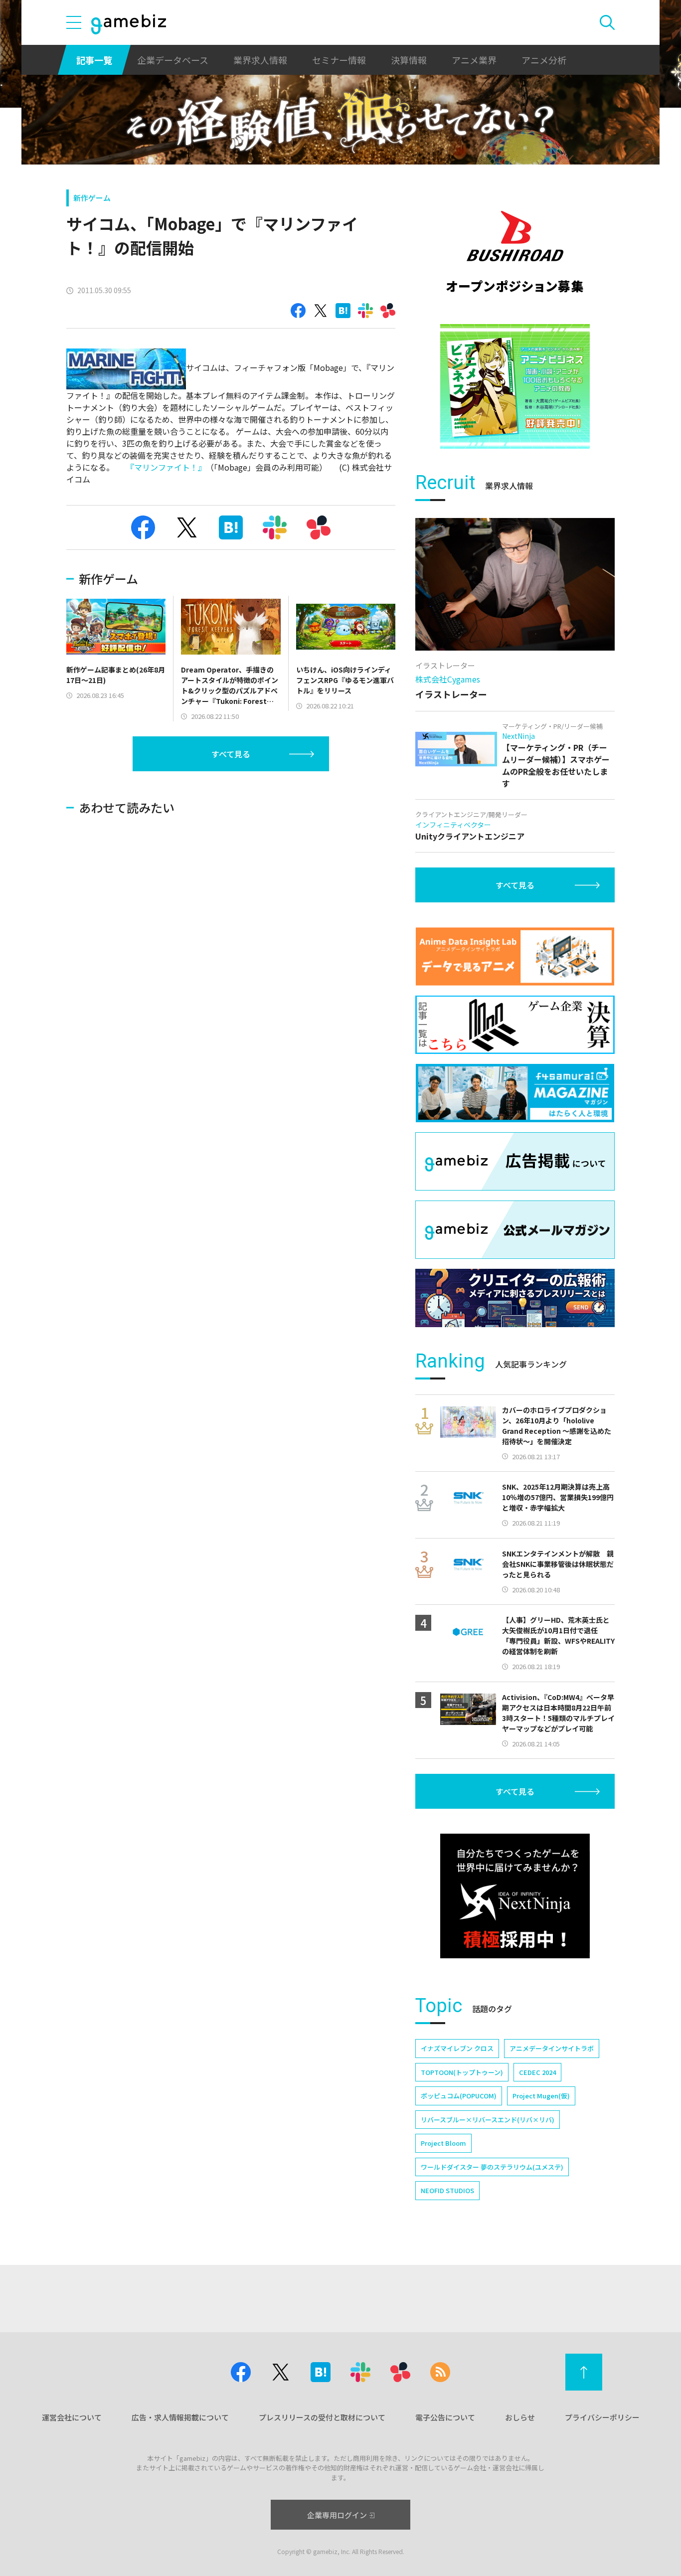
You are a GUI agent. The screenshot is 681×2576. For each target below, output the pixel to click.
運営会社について (72, 2417)
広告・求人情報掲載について (180, 2417)
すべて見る (231, 754)
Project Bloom (443, 2143)
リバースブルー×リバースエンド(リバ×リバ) (488, 2120)
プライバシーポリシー (602, 2417)
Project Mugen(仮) (541, 2096)
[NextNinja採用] (515, 1896)
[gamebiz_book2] (515, 386)
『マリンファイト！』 (164, 467)
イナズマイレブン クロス (457, 2048)
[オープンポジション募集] (515, 252)
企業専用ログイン (337, 2515)
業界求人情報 (260, 60)
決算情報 (409, 60)
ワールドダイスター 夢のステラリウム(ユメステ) (492, 2167)
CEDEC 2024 (537, 2072)
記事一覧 (94, 60)
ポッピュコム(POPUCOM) (459, 2096)
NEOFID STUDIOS (447, 2190)
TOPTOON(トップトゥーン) (462, 2072)
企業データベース (173, 60)
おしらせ (520, 2417)
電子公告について (445, 2417)
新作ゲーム (92, 198)
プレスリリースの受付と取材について (322, 2417)
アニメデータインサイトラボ (552, 2048)
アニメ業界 (474, 60)
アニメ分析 (544, 60)
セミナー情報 (339, 60)
